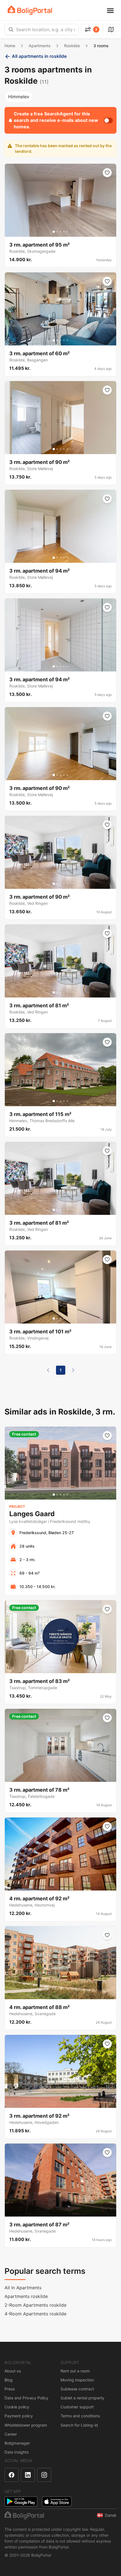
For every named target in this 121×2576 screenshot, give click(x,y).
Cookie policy (17, 2407)
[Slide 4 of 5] (64, 232)
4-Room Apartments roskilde (35, 2314)
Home (10, 46)
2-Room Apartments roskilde (35, 2305)
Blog (9, 2380)
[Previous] (48, 1370)
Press (10, 2389)
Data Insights (17, 2452)
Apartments (40, 46)
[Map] (111, 29)
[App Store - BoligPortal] (57, 2501)
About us (13, 2371)
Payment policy (19, 2416)
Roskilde (72, 46)
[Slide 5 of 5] (67, 232)
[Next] (73, 1370)
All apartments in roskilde (39, 56)
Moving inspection (77, 2380)
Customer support (77, 2407)
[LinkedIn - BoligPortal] (28, 2475)
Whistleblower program (26, 2425)
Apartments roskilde (26, 2296)
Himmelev (19, 97)
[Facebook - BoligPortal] (12, 2475)
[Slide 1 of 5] (54, 232)
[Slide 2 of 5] (57, 232)
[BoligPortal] (30, 10)
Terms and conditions (80, 2416)
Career (11, 2434)
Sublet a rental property (82, 2398)
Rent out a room (75, 2371)
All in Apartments (23, 2288)
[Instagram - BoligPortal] (44, 2475)
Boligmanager (17, 2443)
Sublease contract (77, 2389)
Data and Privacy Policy (26, 2398)
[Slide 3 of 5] (60, 232)
